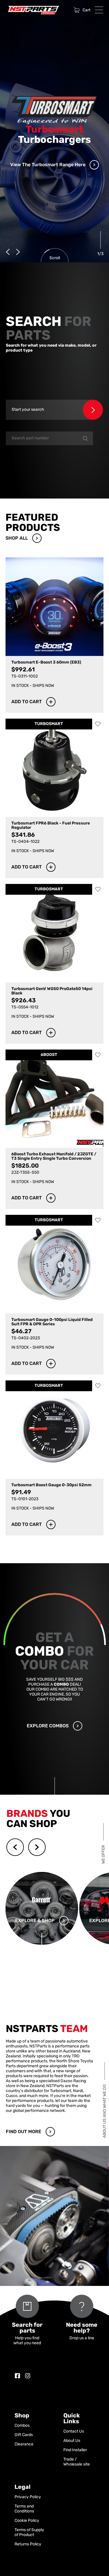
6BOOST (49, 1055)
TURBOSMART (49, 724)
